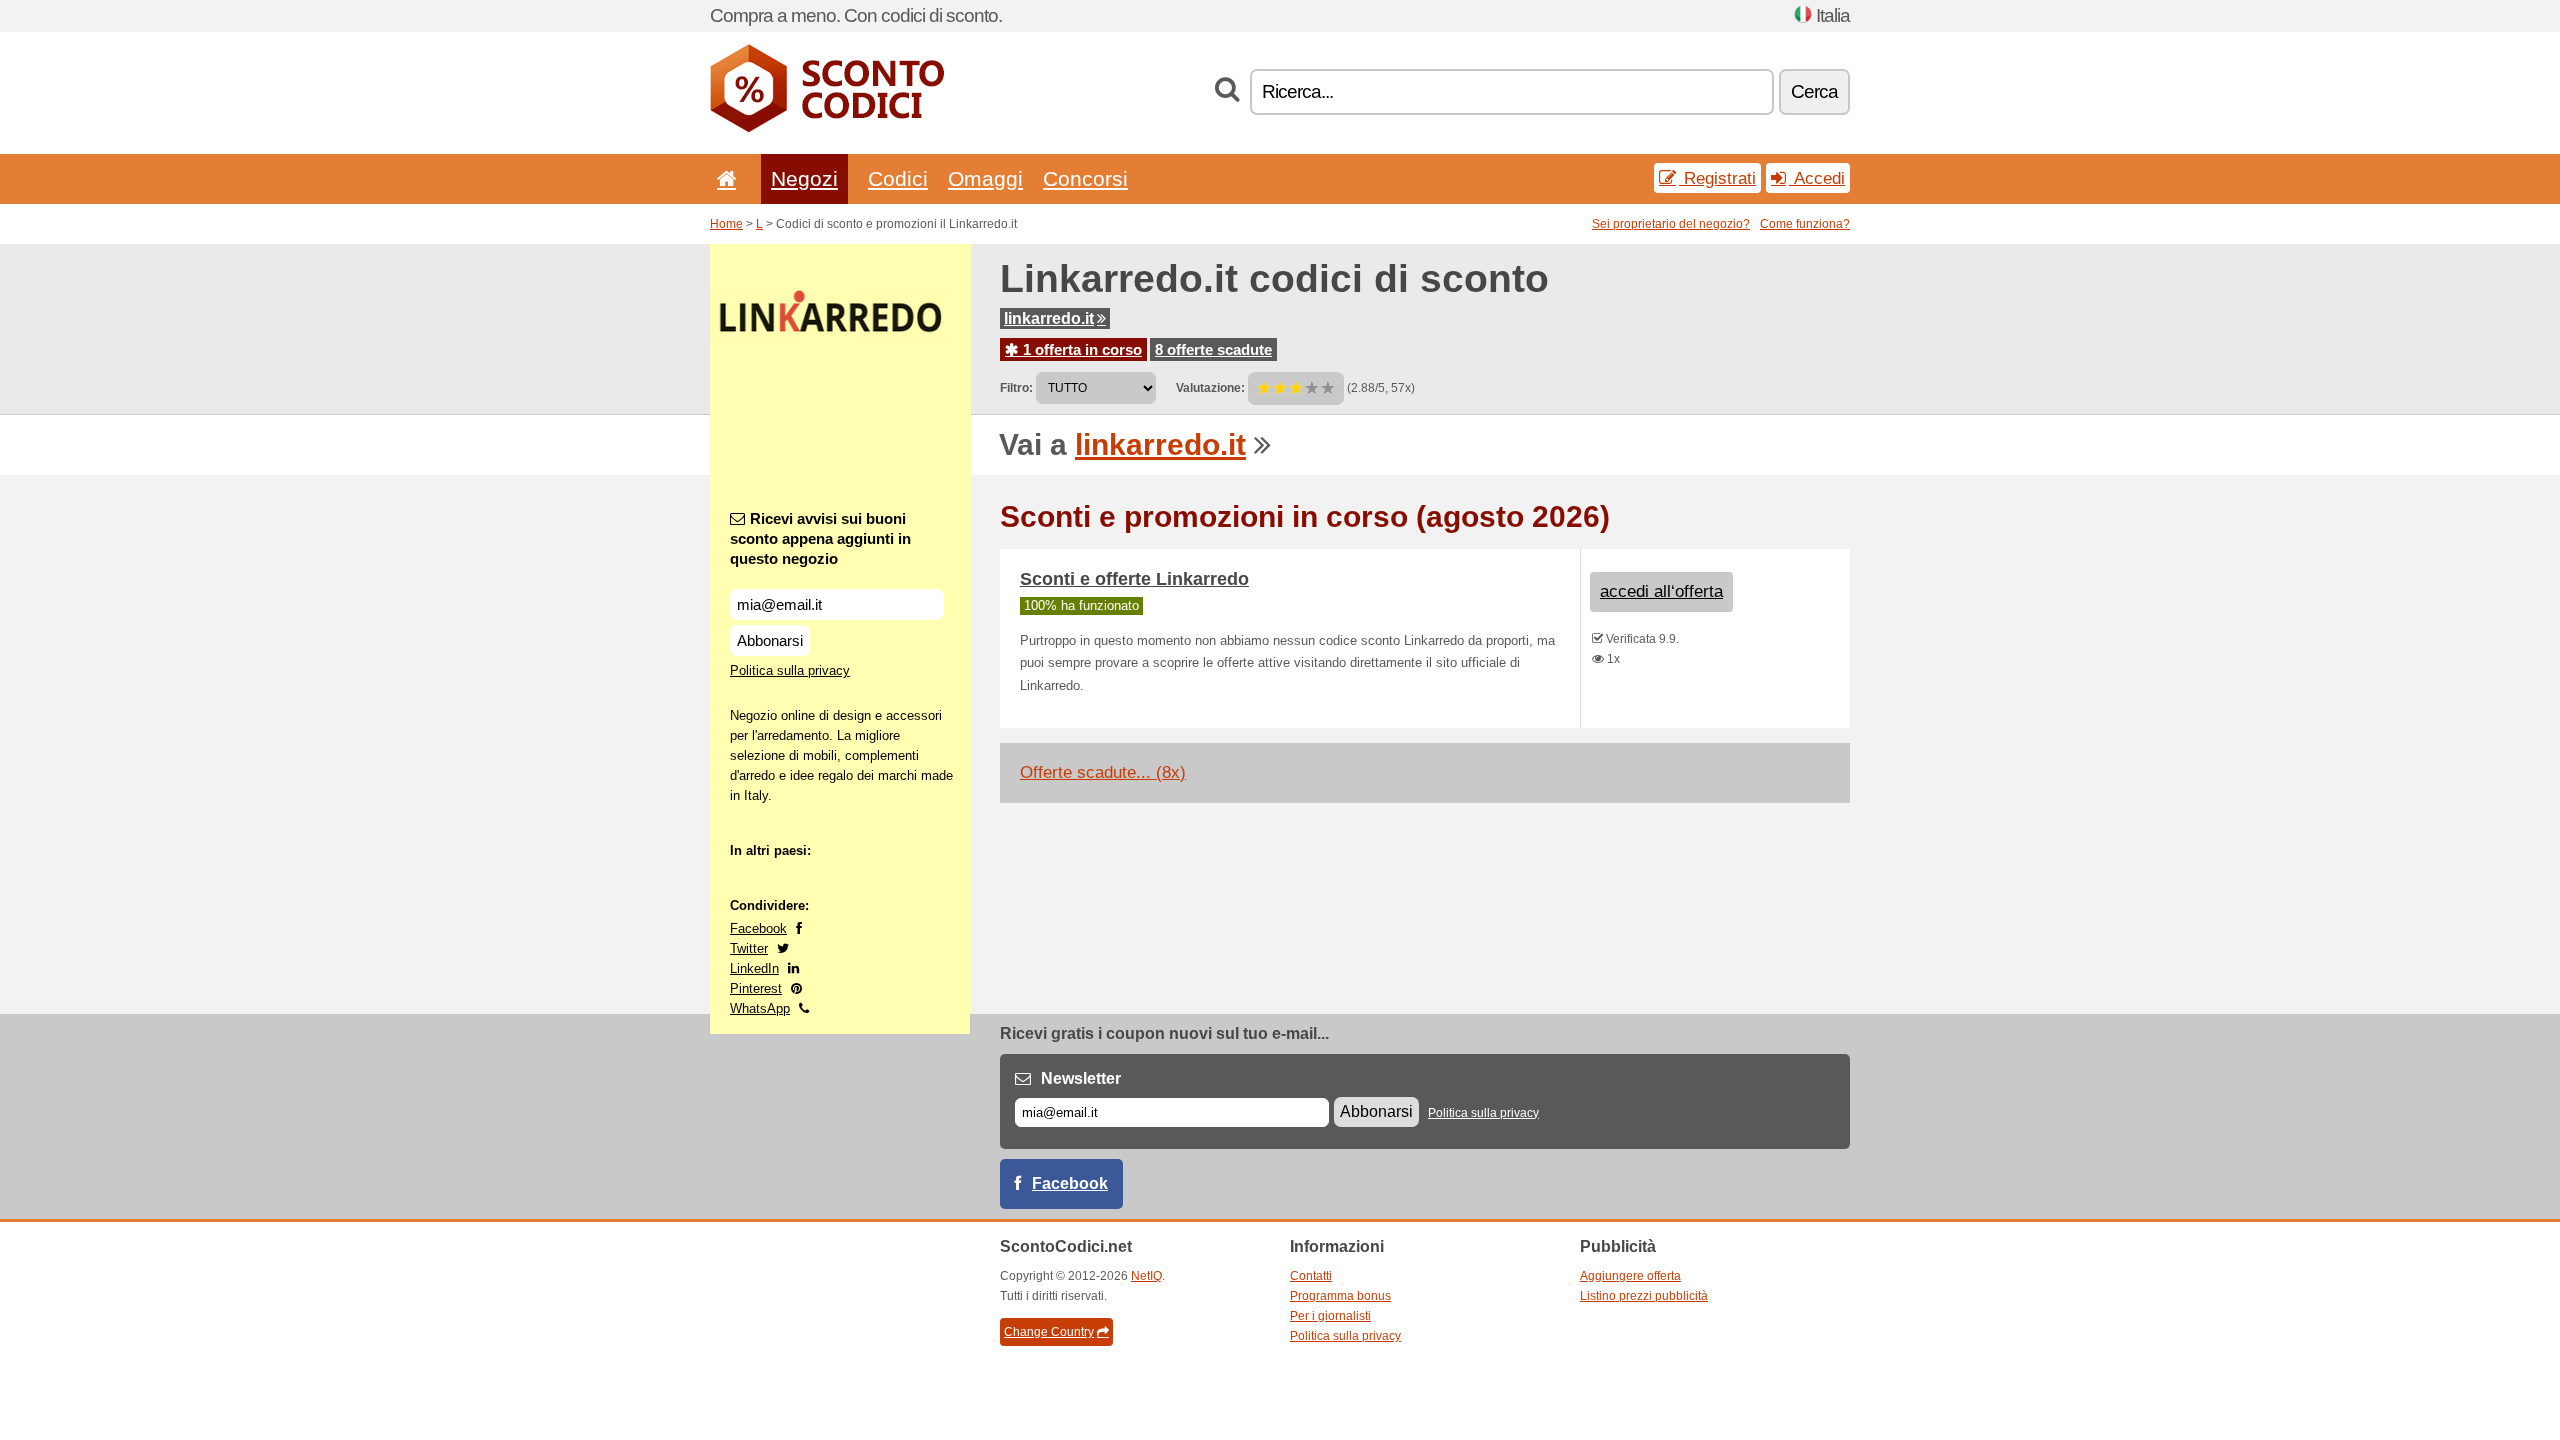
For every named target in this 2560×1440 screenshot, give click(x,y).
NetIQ (1146, 1276)
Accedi (1817, 178)
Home (726, 224)
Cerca (1814, 91)
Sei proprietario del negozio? (1671, 224)
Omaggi (985, 178)
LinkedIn (754, 968)
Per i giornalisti (1330, 1316)
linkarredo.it (1049, 318)
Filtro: (1016, 388)
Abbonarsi (770, 640)
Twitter (749, 948)
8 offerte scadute (1213, 349)
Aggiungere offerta (1630, 1276)
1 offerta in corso (1080, 349)
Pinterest (756, 988)
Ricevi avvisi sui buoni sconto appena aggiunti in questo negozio (820, 538)
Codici (898, 178)
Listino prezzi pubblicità (1644, 1296)
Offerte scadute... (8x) (1103, 772)
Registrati (1717, 178)
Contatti (1311, 1276)
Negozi (804, 178)
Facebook (758, 928)
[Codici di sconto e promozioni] (827, 128)
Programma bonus (1340, 1296)
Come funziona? (1805, 224)
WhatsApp (760, 1008)
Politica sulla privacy (790, 670)
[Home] (723, 178)
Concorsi (1085, 178)
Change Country (1049, 1332)
